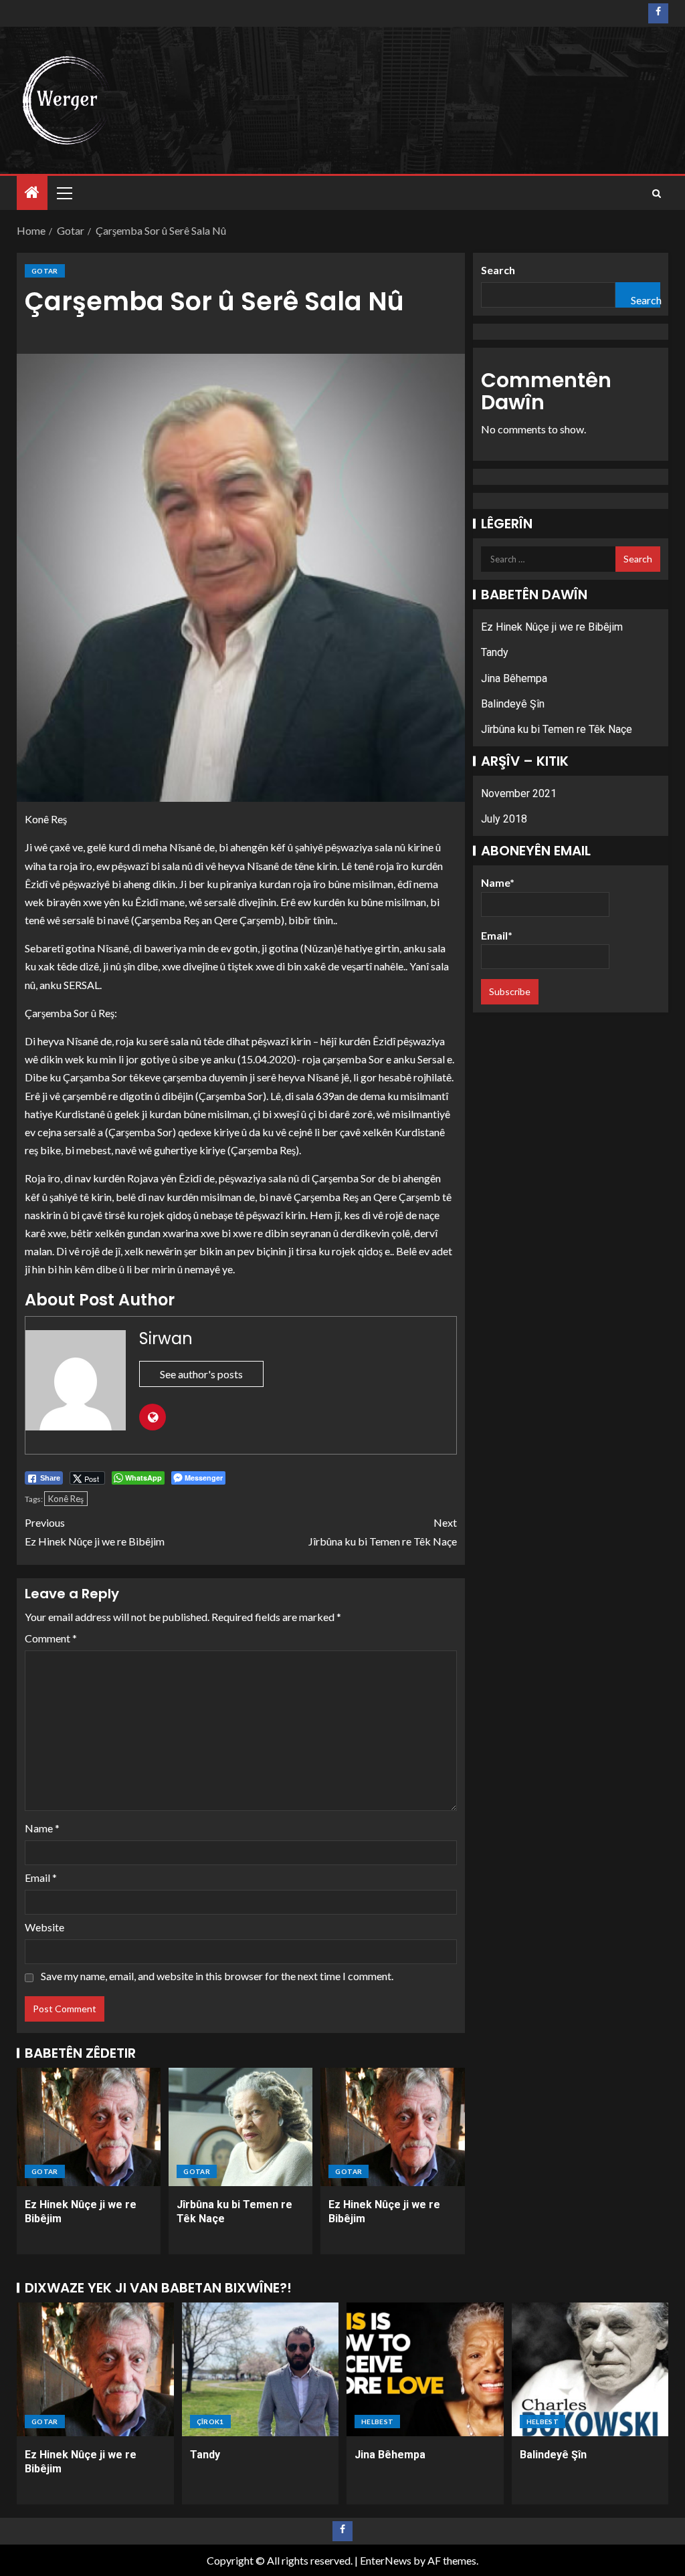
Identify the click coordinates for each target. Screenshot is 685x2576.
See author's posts (201, 1374)
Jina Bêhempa (514, 678)
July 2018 (504, 819)
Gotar (45, 271)
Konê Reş (66, 1499)
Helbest (377, 2422)
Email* (497, 935)
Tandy (495, 652)
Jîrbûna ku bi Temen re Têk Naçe (383, 1531)
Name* (498, 882)
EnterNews (386, 2560)
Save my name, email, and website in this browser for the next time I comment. (217, 1976)
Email (41, 1877)
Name (42, 1828)
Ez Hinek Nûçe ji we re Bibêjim (95, 1531)
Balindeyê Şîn (513, 704)
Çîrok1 (210, 2422)
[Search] (657, 193)
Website (44, 1927)
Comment (51, 1638)
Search (498, 270)
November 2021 (519, 793)
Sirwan (166, 1338)
